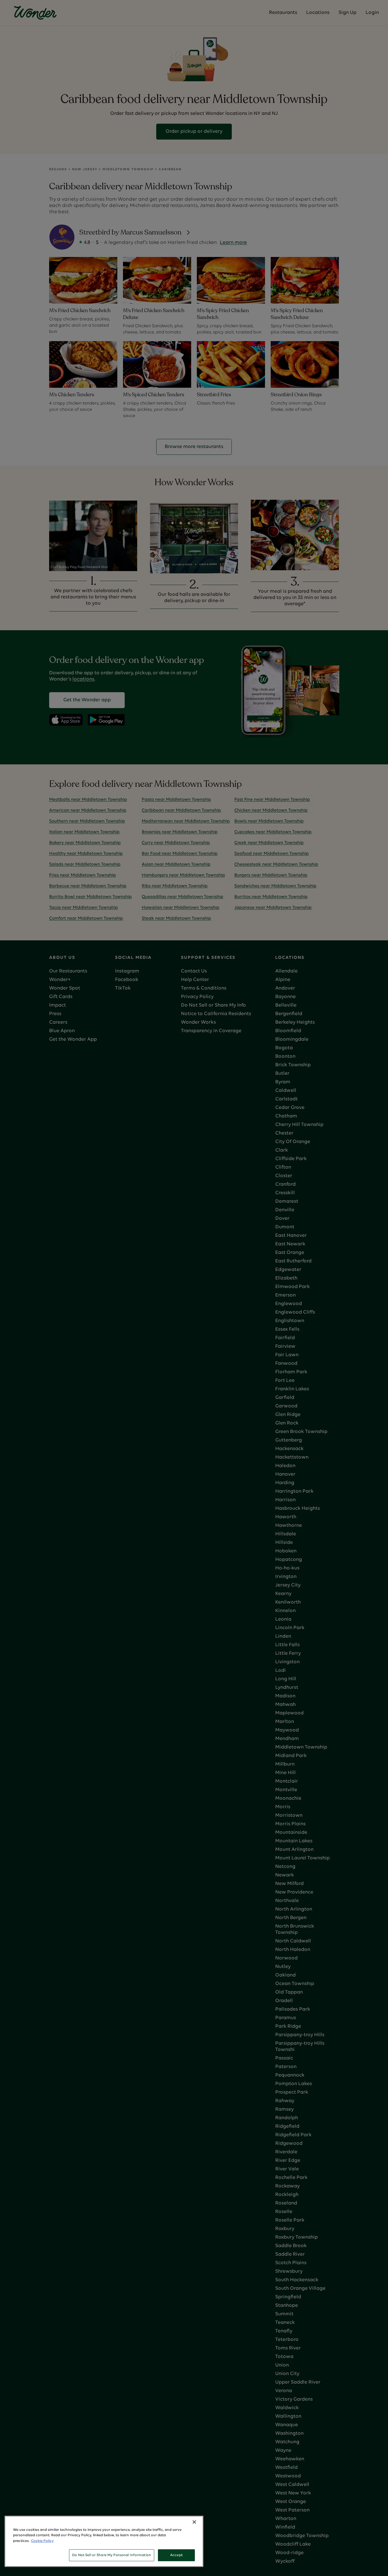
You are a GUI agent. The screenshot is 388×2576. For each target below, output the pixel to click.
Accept (176, 2555)
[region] (104, 2541)
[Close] (194, 2522)
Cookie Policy (42, 2541)
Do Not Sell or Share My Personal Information (112, 2555)
